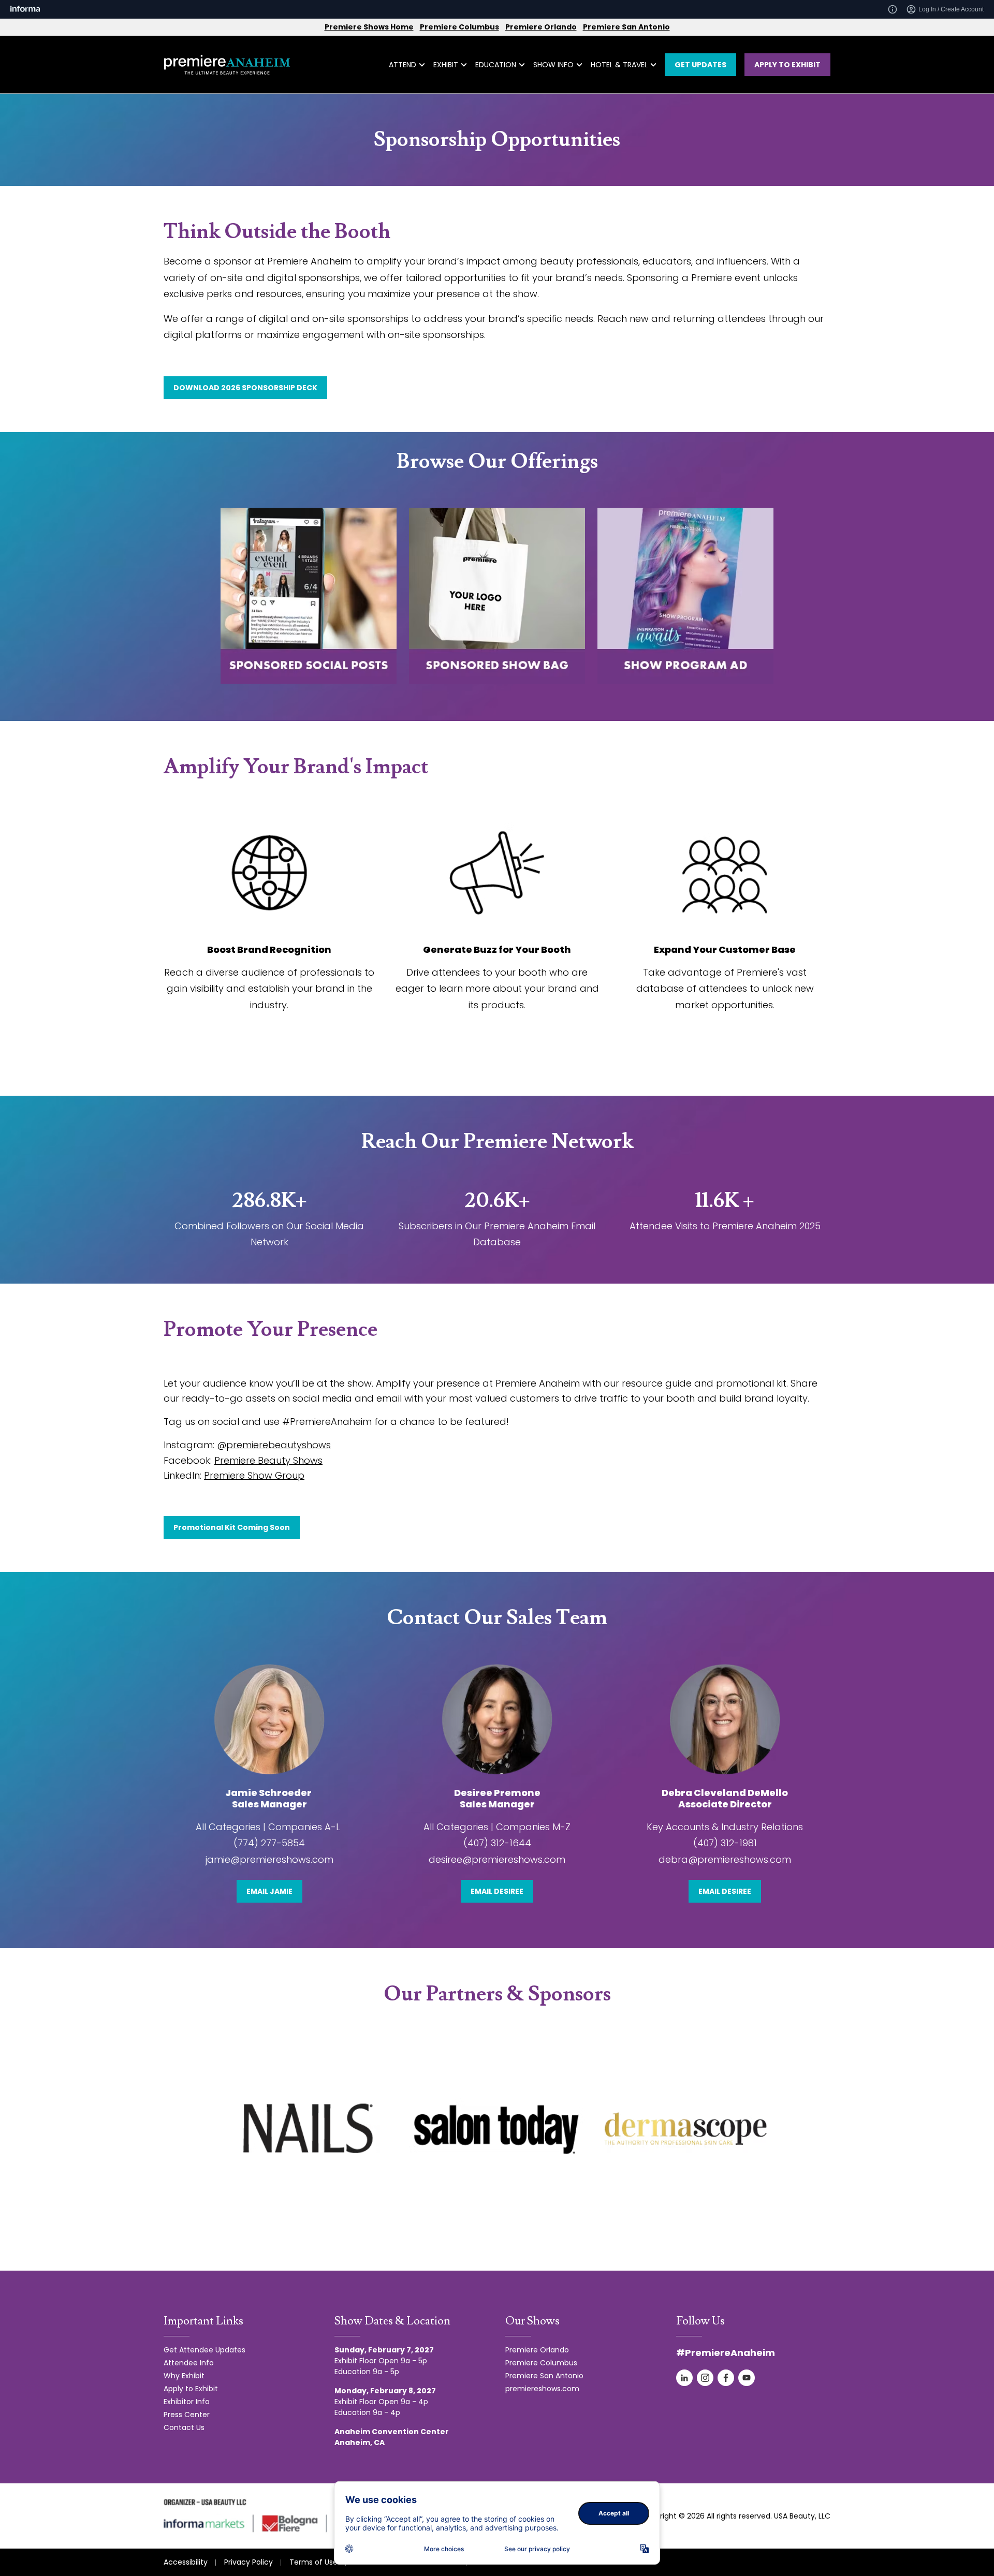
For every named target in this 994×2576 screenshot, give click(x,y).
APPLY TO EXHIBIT (787, 65)
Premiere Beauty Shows (268, 1460)
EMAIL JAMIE (269, 1891)
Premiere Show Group (254, 1475)
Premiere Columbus (459, 27)
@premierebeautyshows (274, 1445)
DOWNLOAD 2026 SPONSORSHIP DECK (245, 388)
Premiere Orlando (541, 27)
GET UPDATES (700, 65)
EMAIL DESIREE (497, 1891)
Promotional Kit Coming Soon (232, 1527)
